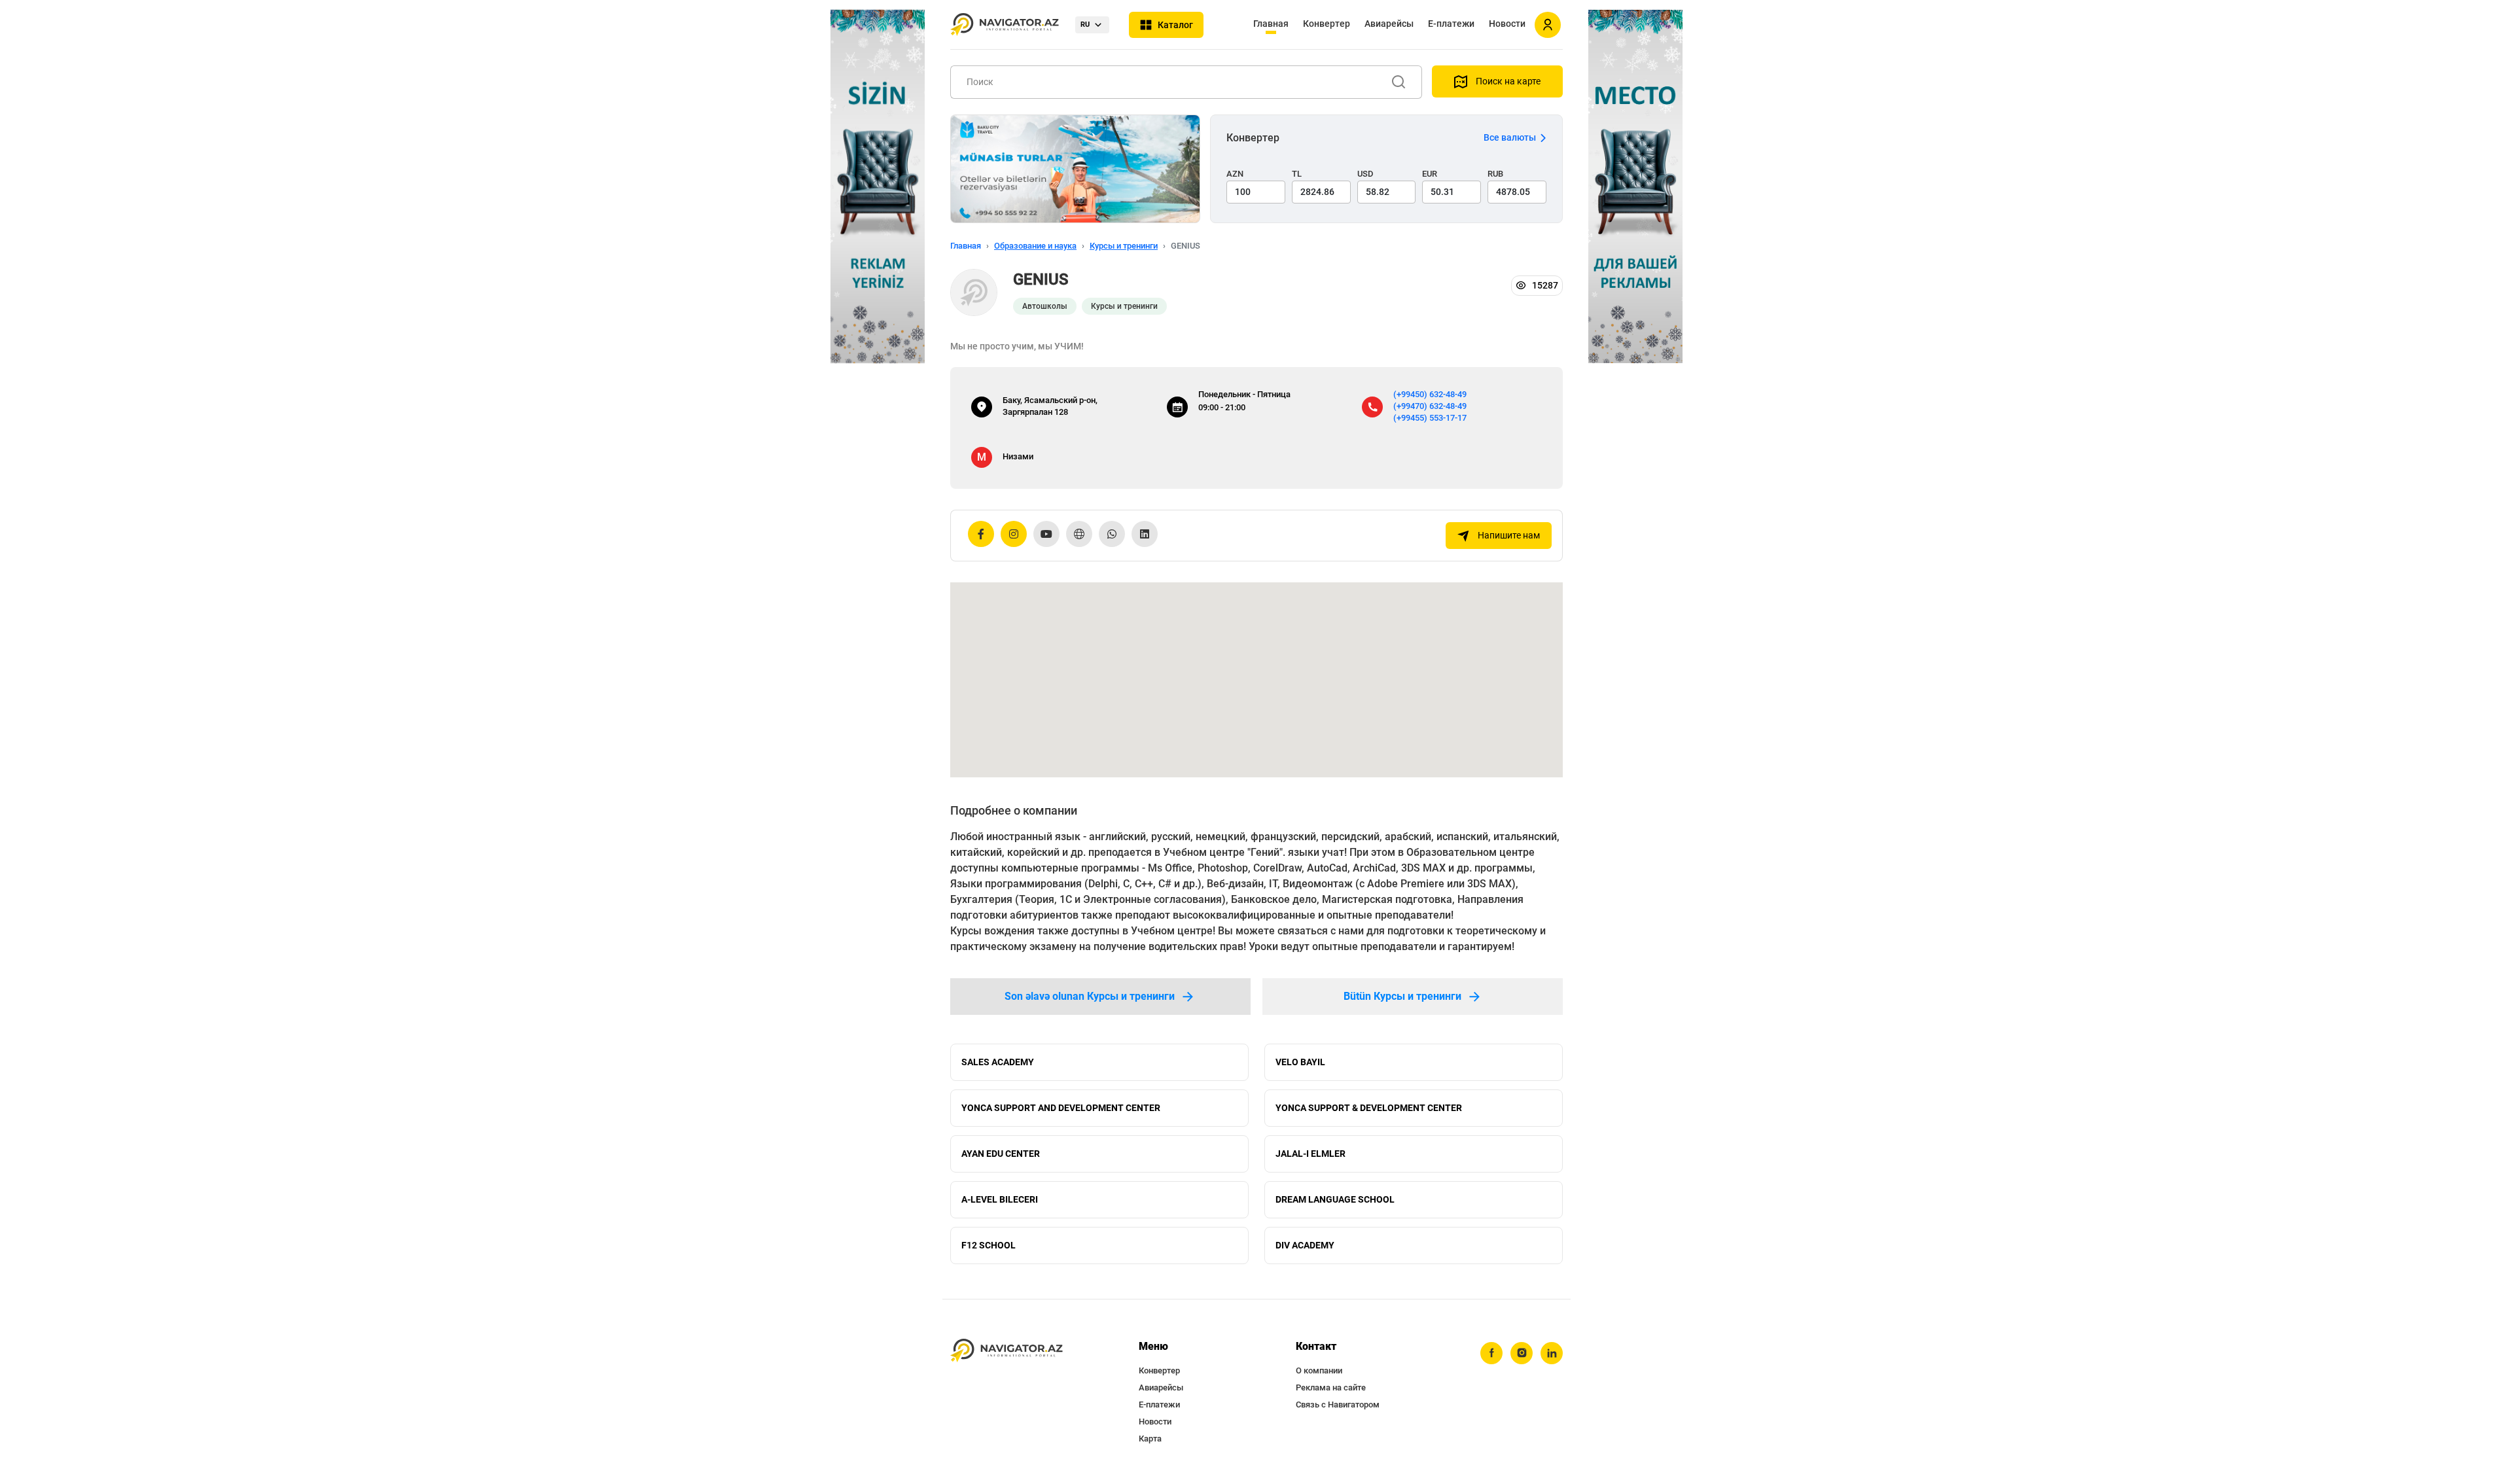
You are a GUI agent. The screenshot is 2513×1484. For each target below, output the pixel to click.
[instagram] (1522, 1353)
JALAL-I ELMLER (1310, 1154)
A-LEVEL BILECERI (1000, 1199)
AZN (1235, 174)
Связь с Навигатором (1338, 1404)
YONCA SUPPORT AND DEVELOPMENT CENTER (1061, 1108)
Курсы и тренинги (1124, 246)
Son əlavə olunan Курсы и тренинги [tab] (1090, 996)
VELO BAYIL (1300, 1062)
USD (1365, 174)
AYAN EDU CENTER (1001, 1154)
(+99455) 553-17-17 (1430, 418)
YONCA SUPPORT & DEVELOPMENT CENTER (1369, 1108)
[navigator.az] (1007, 1351)
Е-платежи (1451, 24)
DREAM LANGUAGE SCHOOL (1335, 1199)
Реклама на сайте (1331, 1387)
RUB (1495, 174)
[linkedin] (1552, 1353)
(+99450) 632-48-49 (1430, 394)
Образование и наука (1035, 246)
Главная (1271, 24)
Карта (1150, 1439)
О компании (1319, 1370)
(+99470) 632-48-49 (1430, 406)
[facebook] (1491, 1353)
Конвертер (1327, 24)
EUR (1430, 174)
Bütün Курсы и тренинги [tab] (1402, 996)
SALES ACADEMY (998, 1062)
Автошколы (1045, 306)
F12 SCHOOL (989, 1245)
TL (1297, 174)
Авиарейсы (1389, 24)
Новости (1507, 24)
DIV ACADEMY (1305, 1245)
